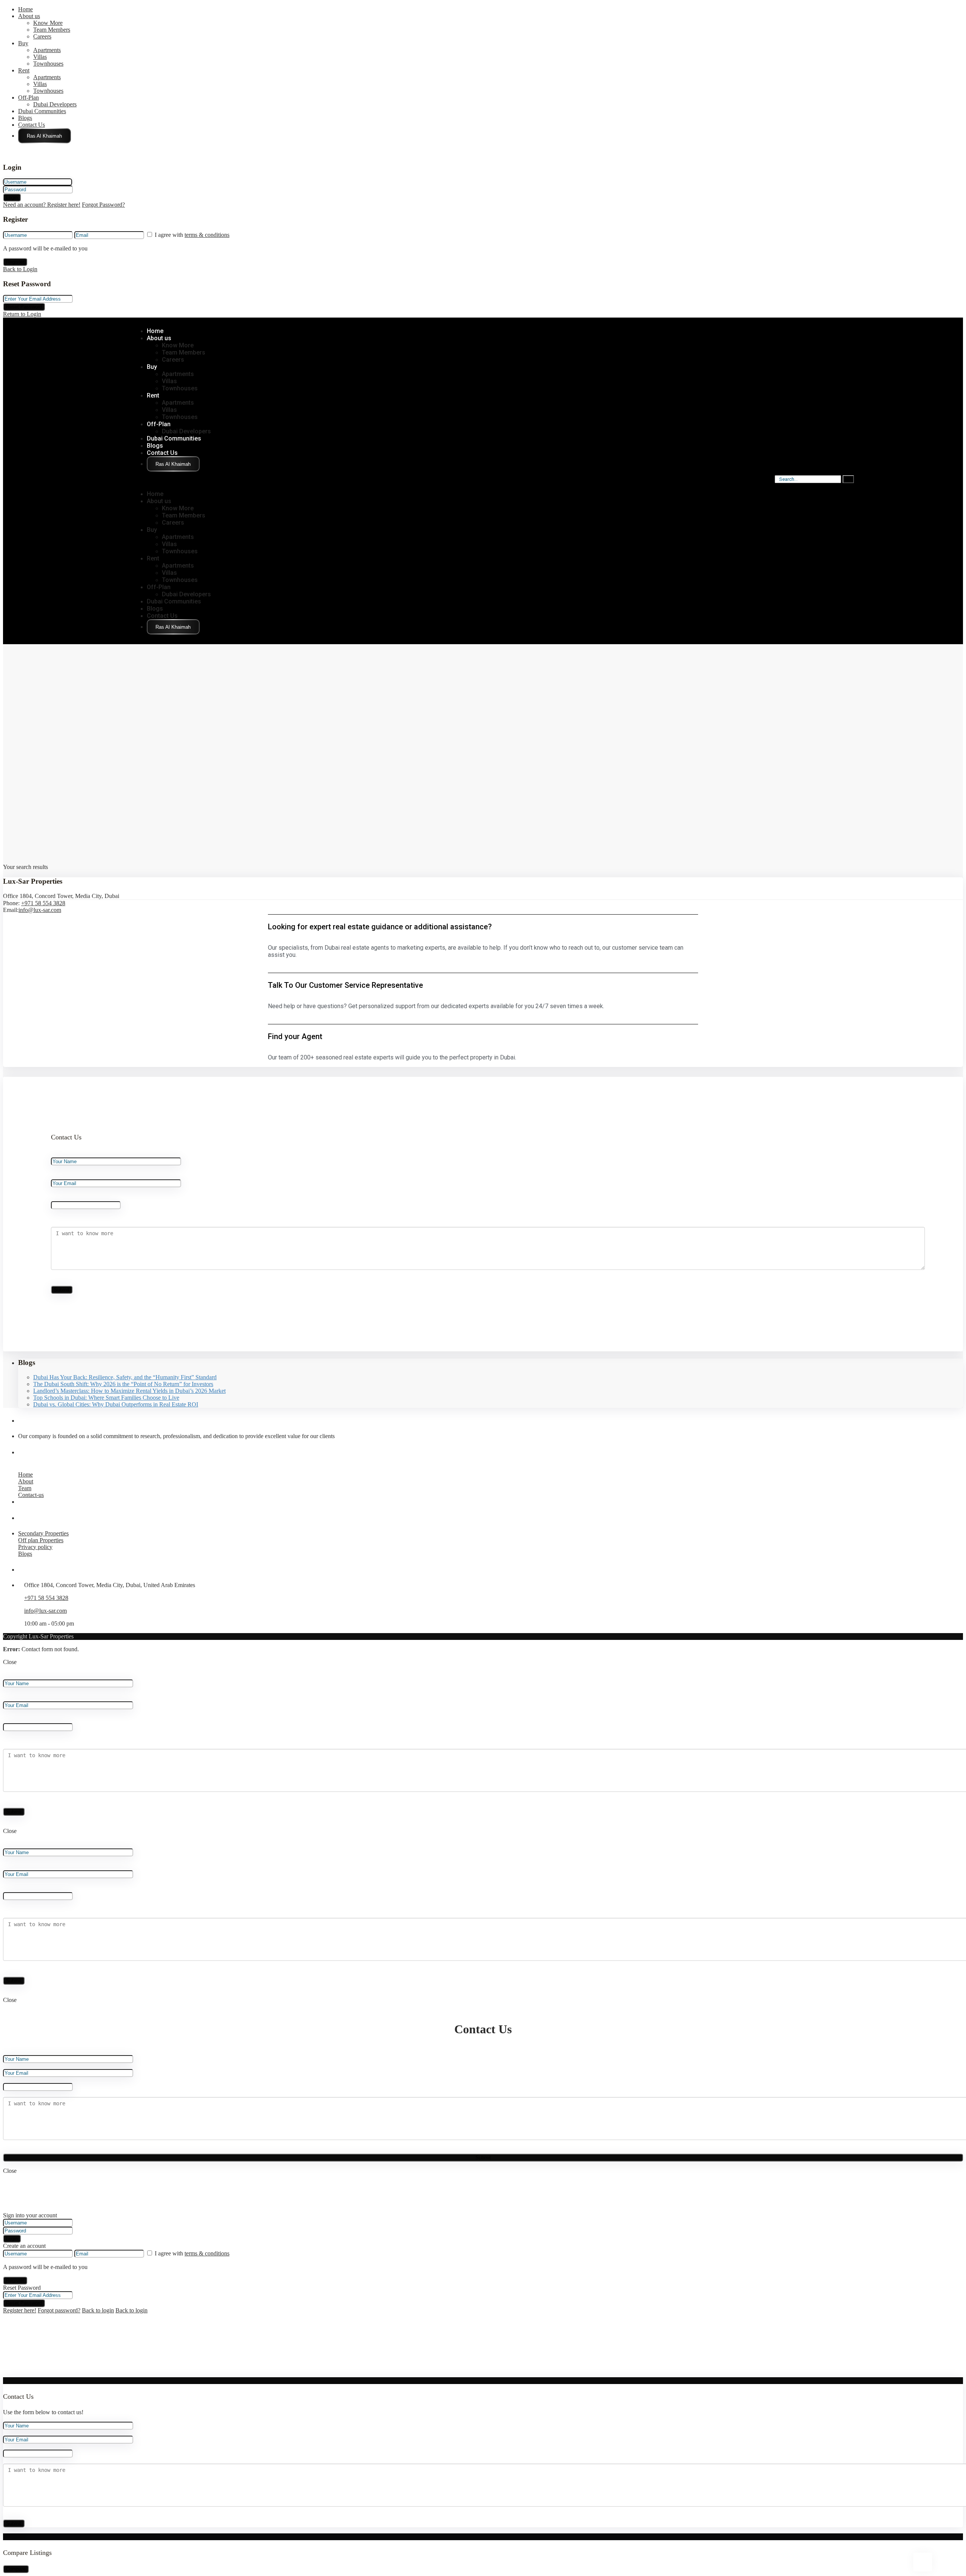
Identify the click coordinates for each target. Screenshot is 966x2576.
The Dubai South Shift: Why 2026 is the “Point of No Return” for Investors (123, 1384)
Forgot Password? (103, 205)
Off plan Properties (41, 1540)
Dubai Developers (55, 104)
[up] (5, 2374)
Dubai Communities (42, 111)
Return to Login (22, 314)
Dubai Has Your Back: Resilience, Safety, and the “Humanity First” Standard (125, 1377)
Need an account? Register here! (42, 205)
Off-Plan (28, 97)
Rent (24, 70)
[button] (171, 481)
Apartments (47, 50)
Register (15, 262)
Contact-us (31, 1495)
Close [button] (10, 1662)
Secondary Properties (43, 1533)
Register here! (20, 2310)
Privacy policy (35, 1547)
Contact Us (32, 125)
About (26, 1481)
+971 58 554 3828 (43, 903)
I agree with (192, 235)
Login (12, 197)
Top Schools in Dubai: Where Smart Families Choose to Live (106, 1398)
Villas (40, 57)
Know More (48, 23)
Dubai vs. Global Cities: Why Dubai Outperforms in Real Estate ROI (116, 1404)
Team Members (52, 30)
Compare (16, 2569)
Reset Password (24, 307)
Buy (23, 43)
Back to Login (20, 269)
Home (25, 9)
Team (25, 1488)
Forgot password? (59, 2310)
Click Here (45, 136)
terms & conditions (207, 235)
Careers (42, 36)
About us (29, 16)
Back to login (98, 2310)
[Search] (848, 479)
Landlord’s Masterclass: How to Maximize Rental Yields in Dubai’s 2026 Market (129, 1391)
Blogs (25, 118)
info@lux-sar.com (40, 910)
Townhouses (48, 64)
